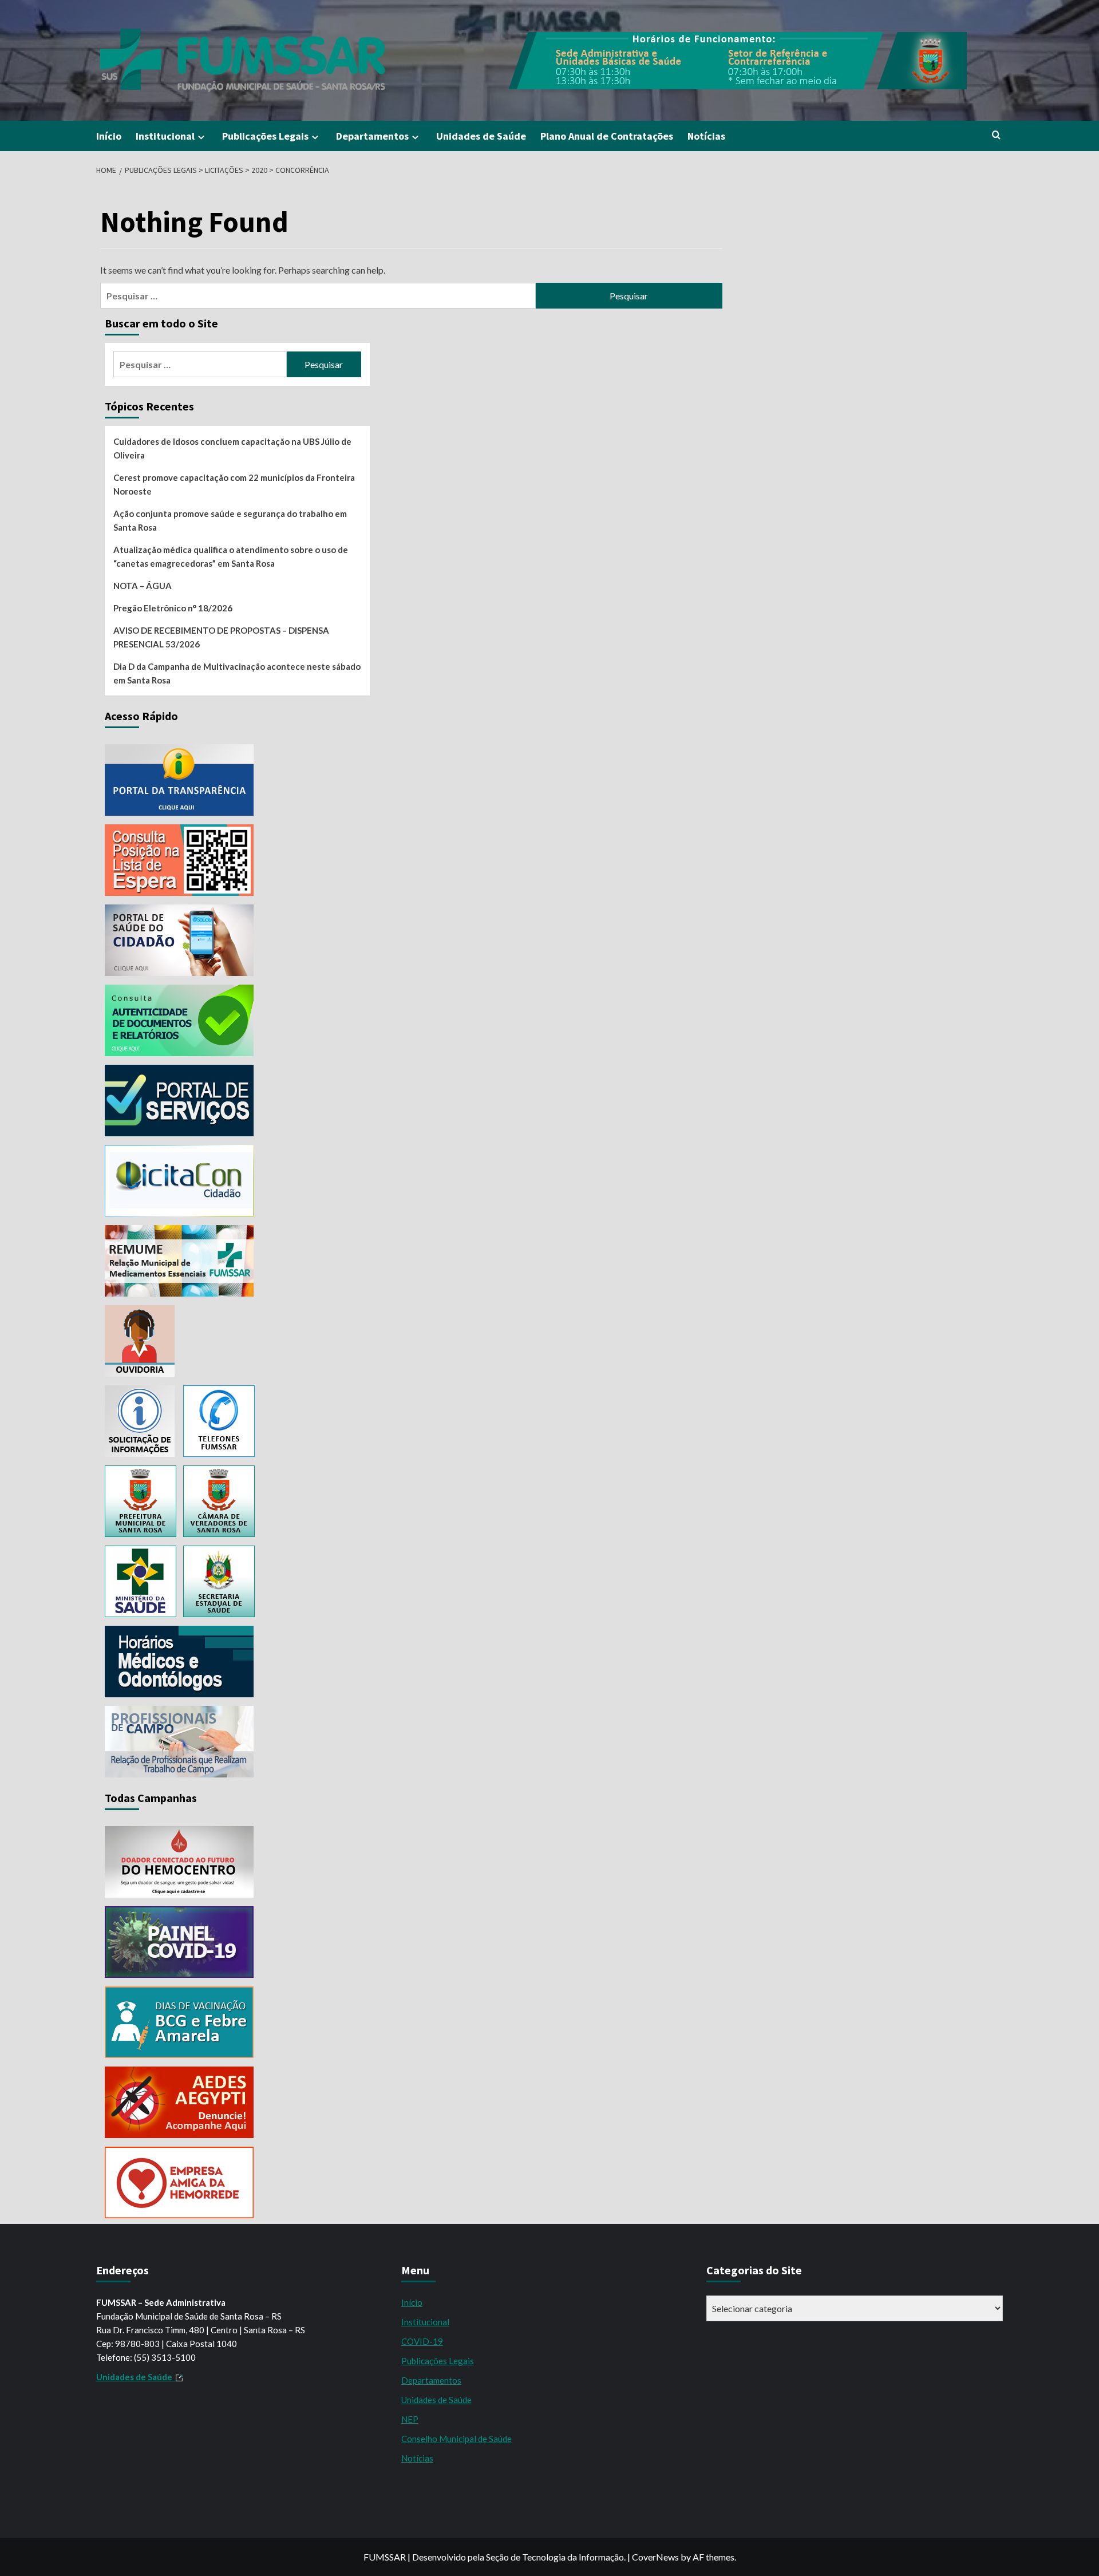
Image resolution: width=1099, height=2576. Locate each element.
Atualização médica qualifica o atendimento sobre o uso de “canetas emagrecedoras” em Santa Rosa (231, 556)
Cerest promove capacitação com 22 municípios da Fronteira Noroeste (234, 484)
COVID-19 (422, 2341)
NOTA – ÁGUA (143, 586)
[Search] (996, 135)
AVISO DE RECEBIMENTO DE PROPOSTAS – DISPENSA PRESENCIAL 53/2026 (221, 637)
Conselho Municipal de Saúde (456, 2439)
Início (109, 136)
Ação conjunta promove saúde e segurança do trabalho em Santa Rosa (230, 520)
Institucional (165, 136)
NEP (410, 2419)
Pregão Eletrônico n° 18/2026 (173, 608)
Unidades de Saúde (481, 136)
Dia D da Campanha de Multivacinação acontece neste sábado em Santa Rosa (237, 673)
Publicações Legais (265, 136)
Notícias (706, 136)
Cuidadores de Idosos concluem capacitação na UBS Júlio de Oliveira (232, 448)
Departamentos (372, 136)
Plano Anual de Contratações (607, 136)
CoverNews (655, 2557)
